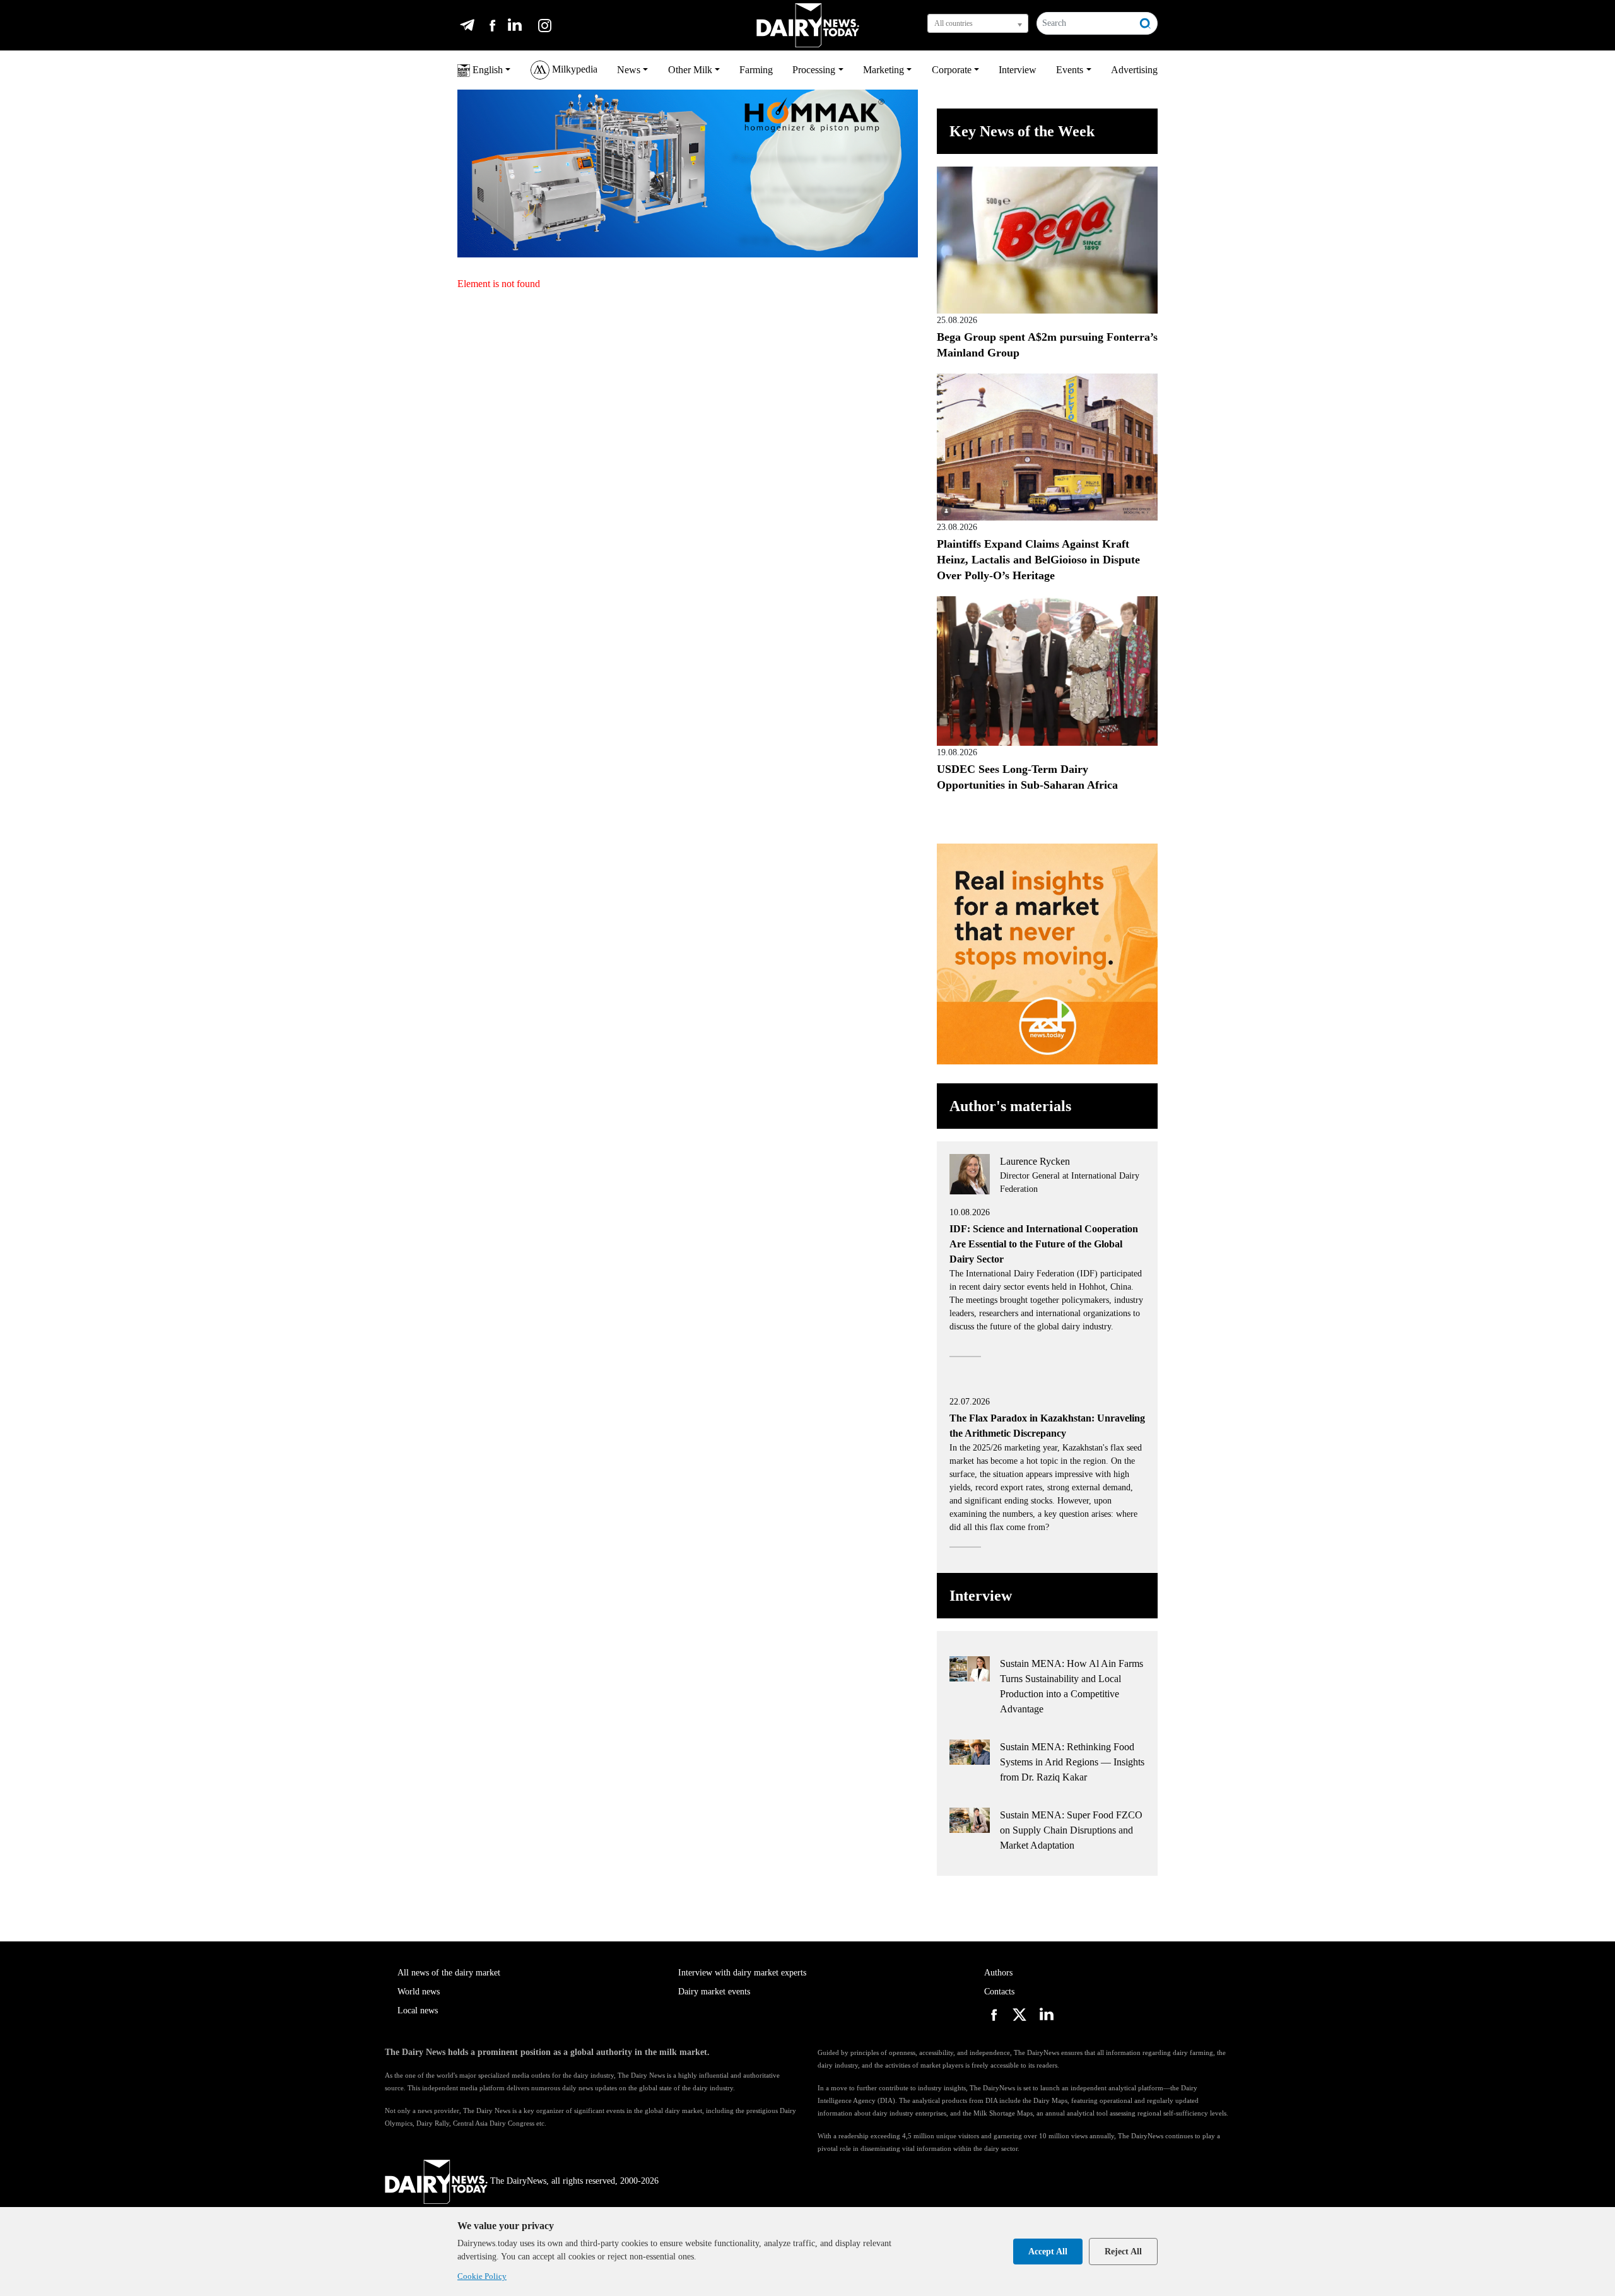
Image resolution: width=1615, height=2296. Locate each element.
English (486, 70)
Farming (756, 70)
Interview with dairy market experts (742, 1973)
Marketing (884, 70)
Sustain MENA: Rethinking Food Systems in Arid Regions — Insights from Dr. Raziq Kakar (1072, 1762)
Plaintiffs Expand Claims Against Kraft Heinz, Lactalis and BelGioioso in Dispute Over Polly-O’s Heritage (1038, 560)
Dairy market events (714, 1992)
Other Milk (690, 70)
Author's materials (1010, 1106)
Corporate (952, 70)
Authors (998, 1973)
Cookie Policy (482, 2276)
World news (419, 1992)
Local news (418, 2010)
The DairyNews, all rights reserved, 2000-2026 (574, 2181)
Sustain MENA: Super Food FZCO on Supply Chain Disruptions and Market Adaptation (1071, 1830)
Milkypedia (573, 69)
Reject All (1123, 2252)
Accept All (1048, 2252)
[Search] (1146, 23)
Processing (814, 70)
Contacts (999, 1992)
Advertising (1134, 70)
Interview (1018, 70)
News (629, 70)
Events (1070, 70)
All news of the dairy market (449, 1973)
